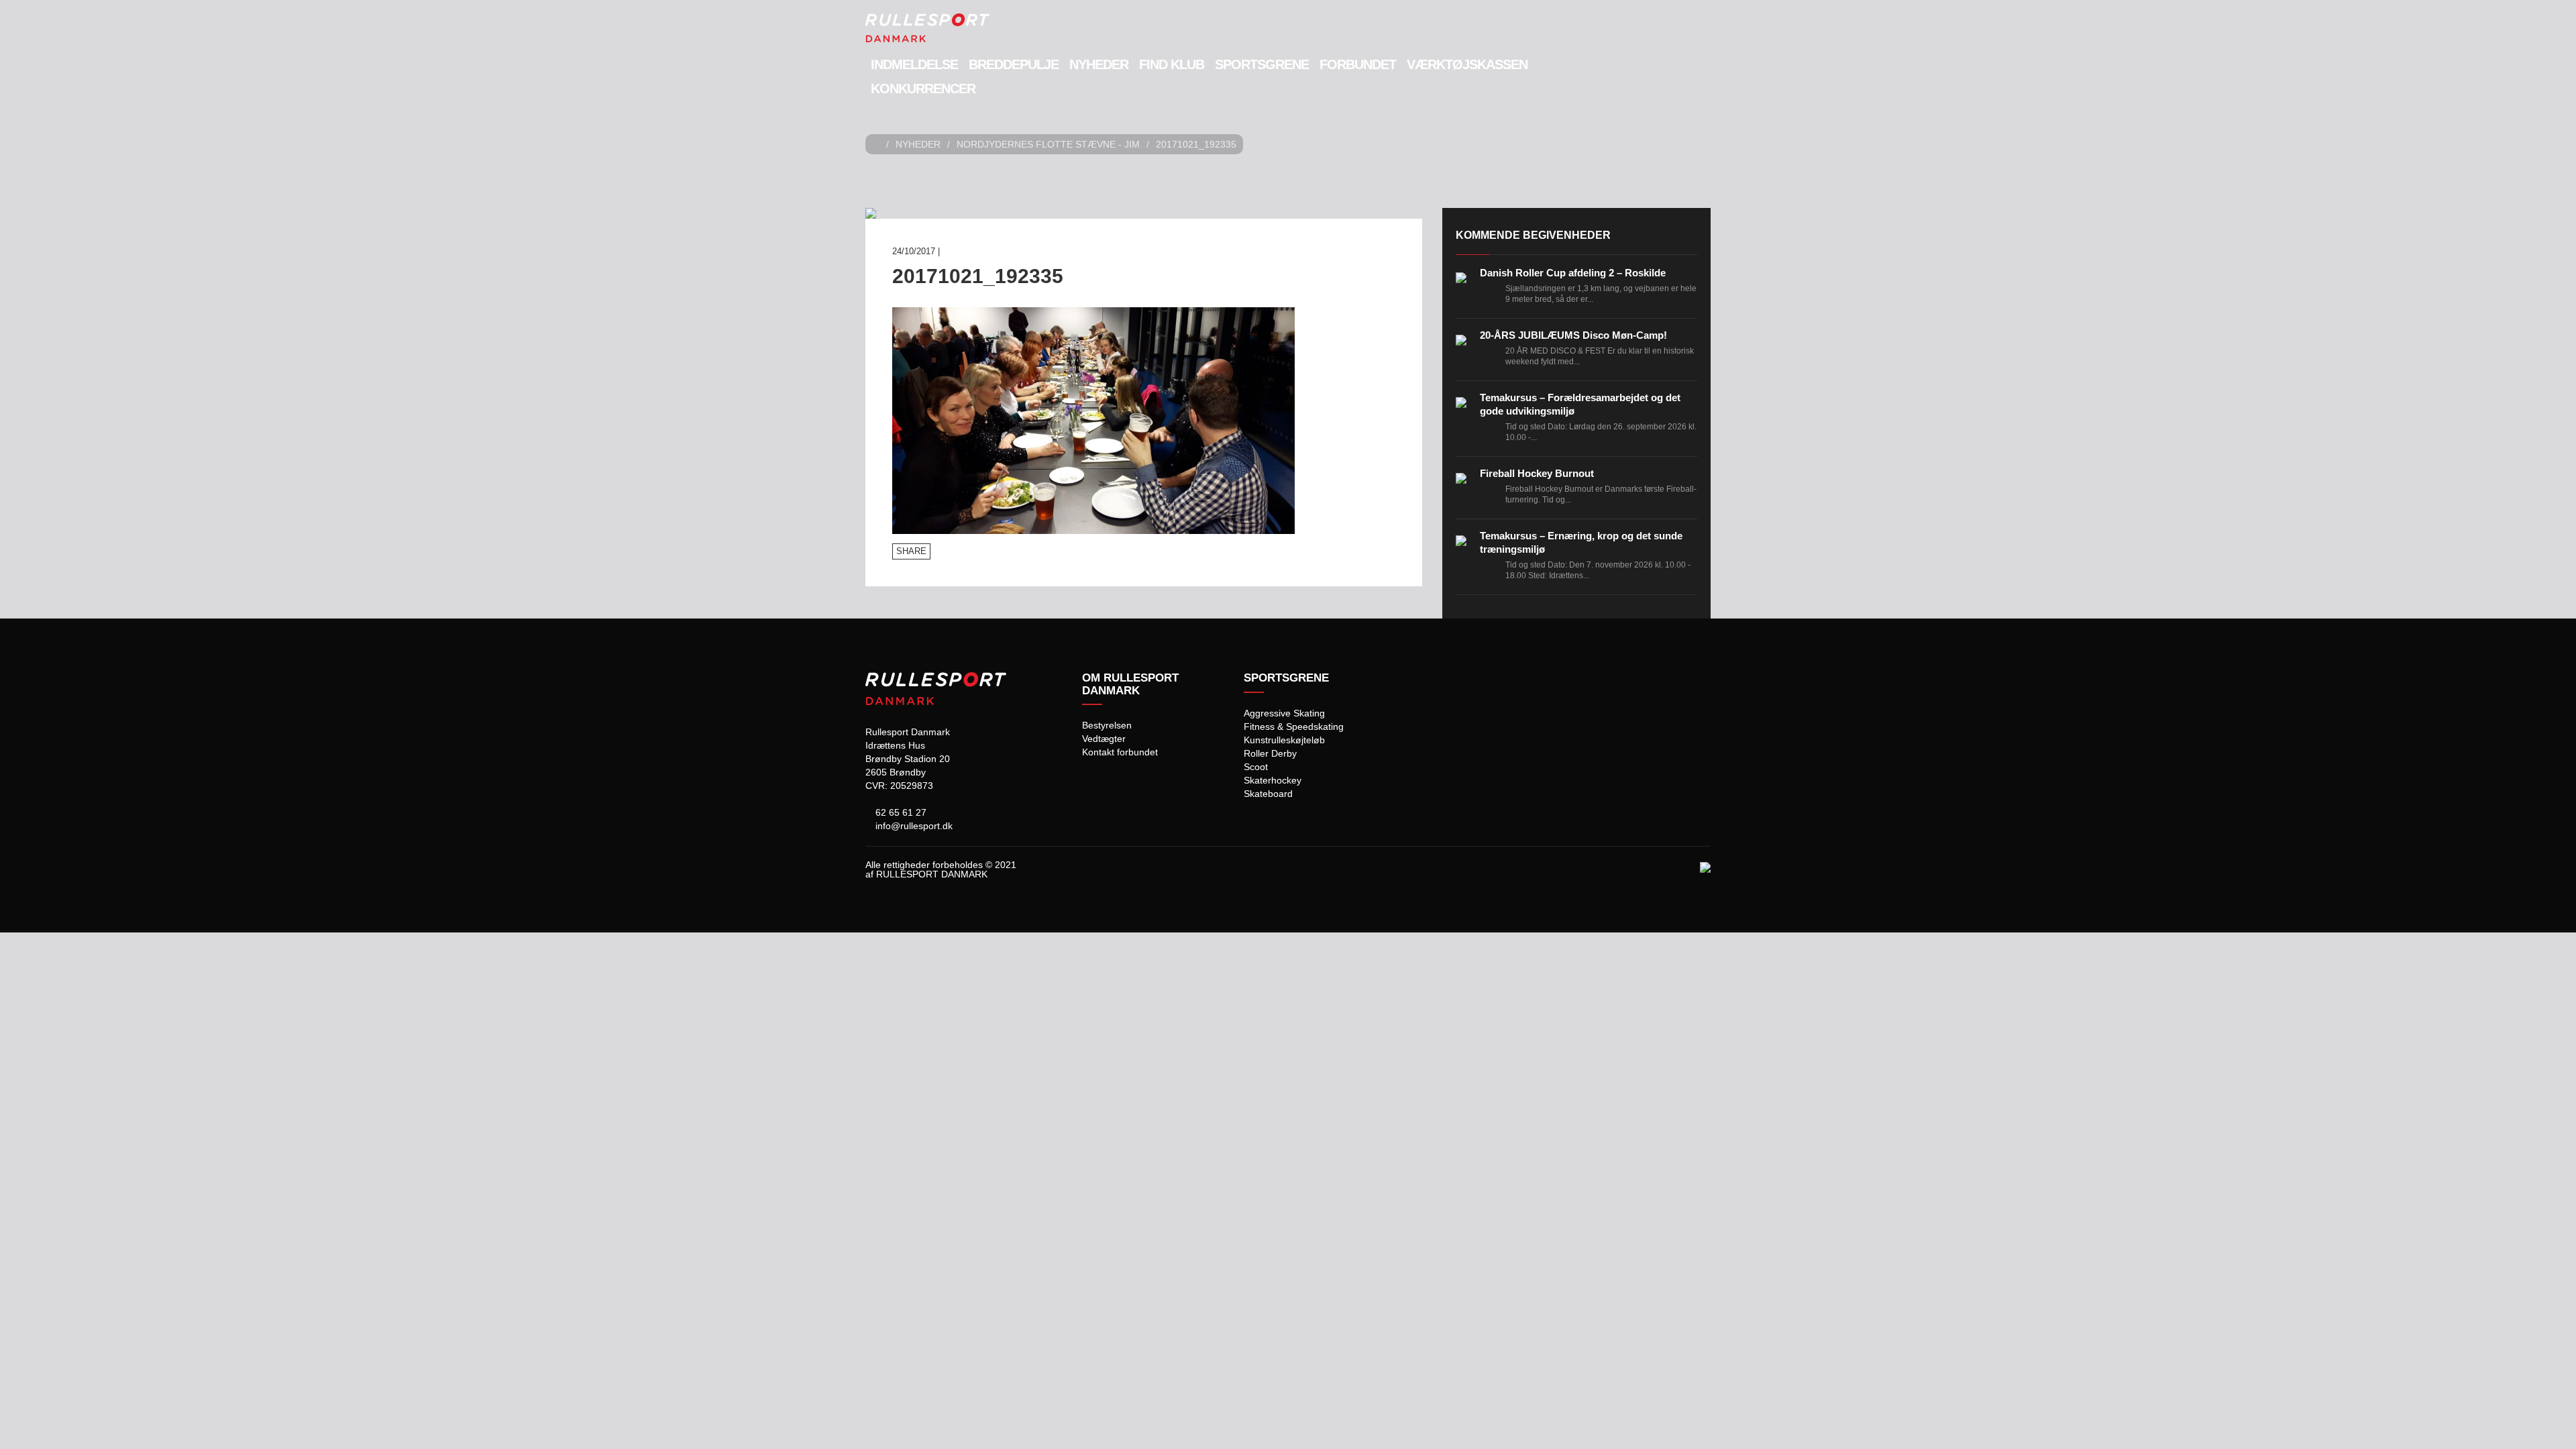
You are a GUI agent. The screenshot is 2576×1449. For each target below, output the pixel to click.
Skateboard (1268, 794)
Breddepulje (1014, 64)
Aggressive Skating (1284, 713)
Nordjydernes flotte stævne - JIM (1048, 144)
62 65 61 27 (900, 812)
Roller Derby (1270, 753)
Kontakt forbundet (1120, 752)
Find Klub (1172, 64)
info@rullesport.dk (913, 826)
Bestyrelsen (1107, 725)
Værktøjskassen (1467, 64)
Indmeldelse (914, 64)
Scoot (1256, 767)
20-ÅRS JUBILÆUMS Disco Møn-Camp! (1573, 335)
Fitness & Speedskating (1294, 727)
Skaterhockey (1273, 780)
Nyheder (1099, 64)
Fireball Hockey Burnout (1537, 473)
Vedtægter (1104, 739)
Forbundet (1358, 64)
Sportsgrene (1262, 64)
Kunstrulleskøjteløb (1284, 740)
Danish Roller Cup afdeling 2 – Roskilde (1573, 273)
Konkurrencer (923, 89)
